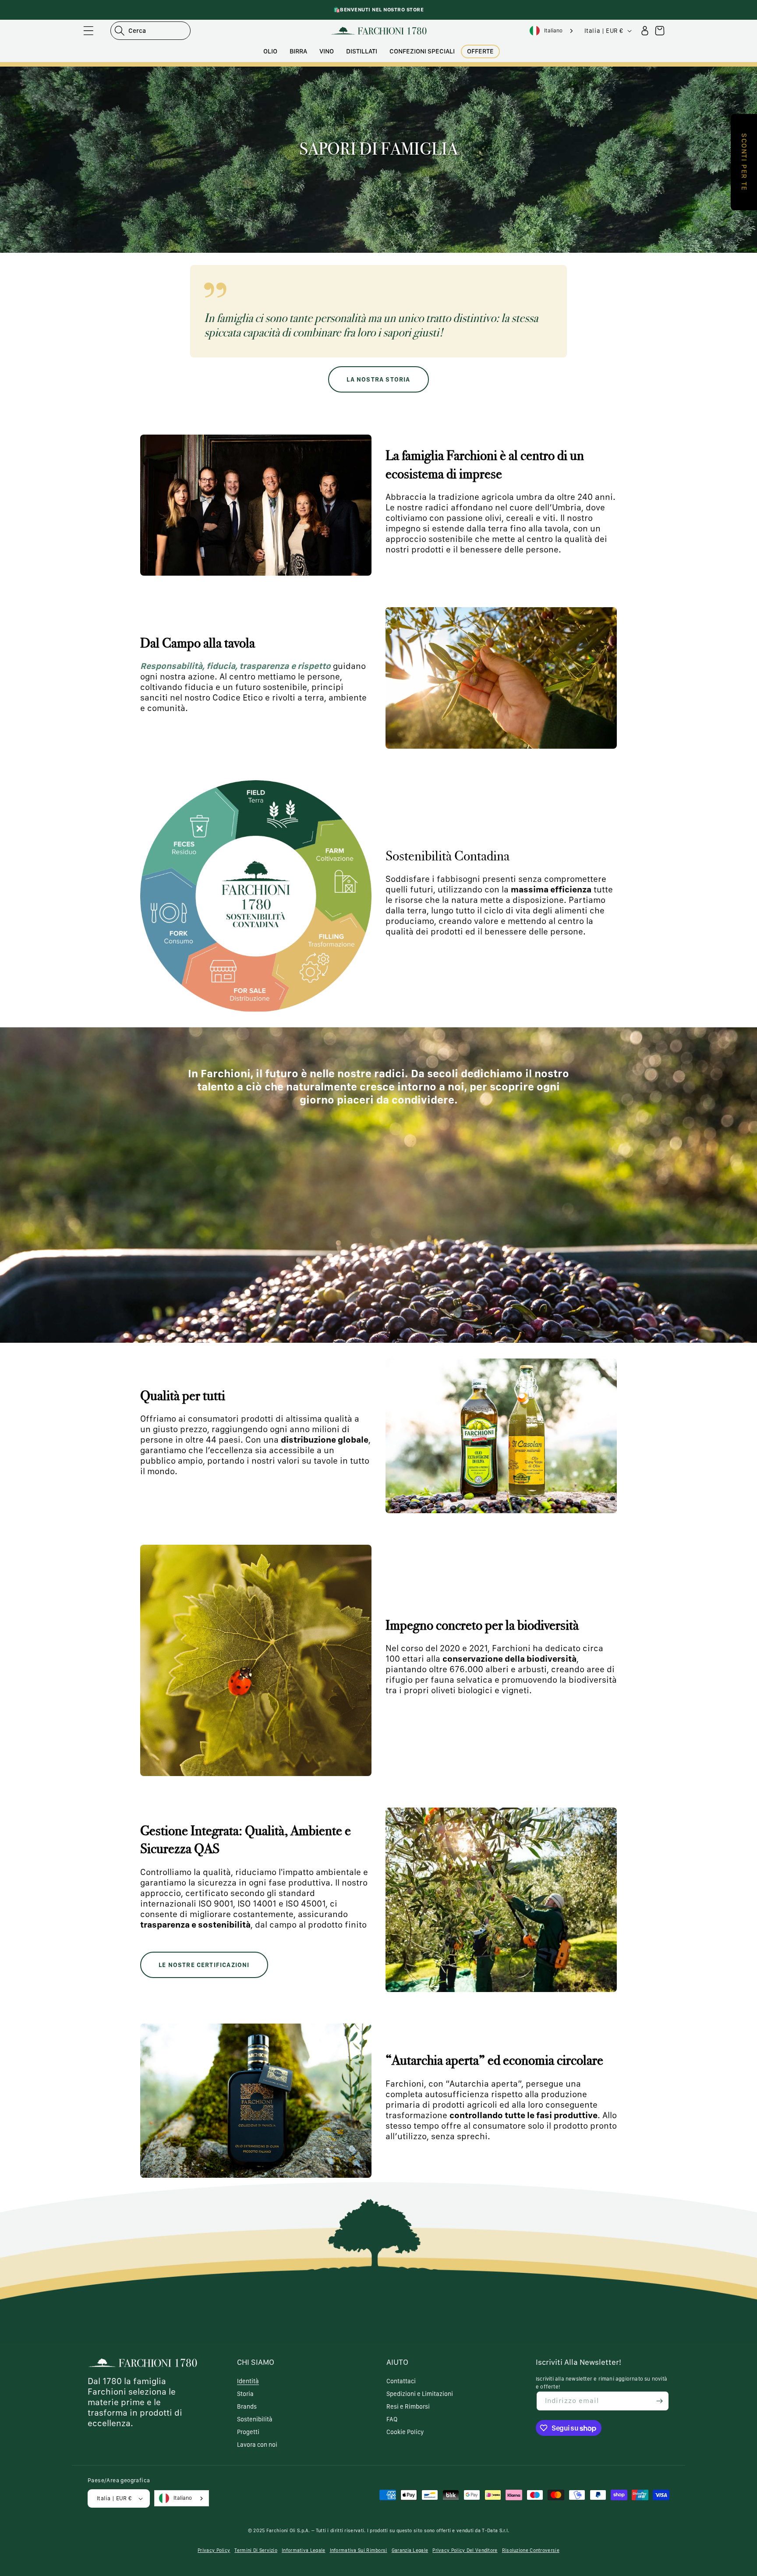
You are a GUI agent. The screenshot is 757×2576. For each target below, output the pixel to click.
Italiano (553, 30)
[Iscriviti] (659, 2401)
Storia (245, 2394)
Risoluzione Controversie (531, 2550)
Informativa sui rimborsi (359, 2550)
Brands (247, 2406)
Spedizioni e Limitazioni (420, 2394)
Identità (248, 2381)
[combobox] (552, 31)
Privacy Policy (214, 2550)
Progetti (248, 2432)
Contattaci (401, 2381)
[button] (88, 31)
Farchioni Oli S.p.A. (288, 2531)
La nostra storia (378, 379)
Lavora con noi (257, 2445)
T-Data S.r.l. (495, 2531)
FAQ (392, 2419)
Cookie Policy (405, 2432)
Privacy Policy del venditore (465, 2550)
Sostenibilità (255, 2419)
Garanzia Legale (410, 2550)
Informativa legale (303, 2550)
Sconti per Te (744, 162)
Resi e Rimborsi (408, 2406)
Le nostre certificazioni (204, 1965)
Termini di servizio (256, 2550)
